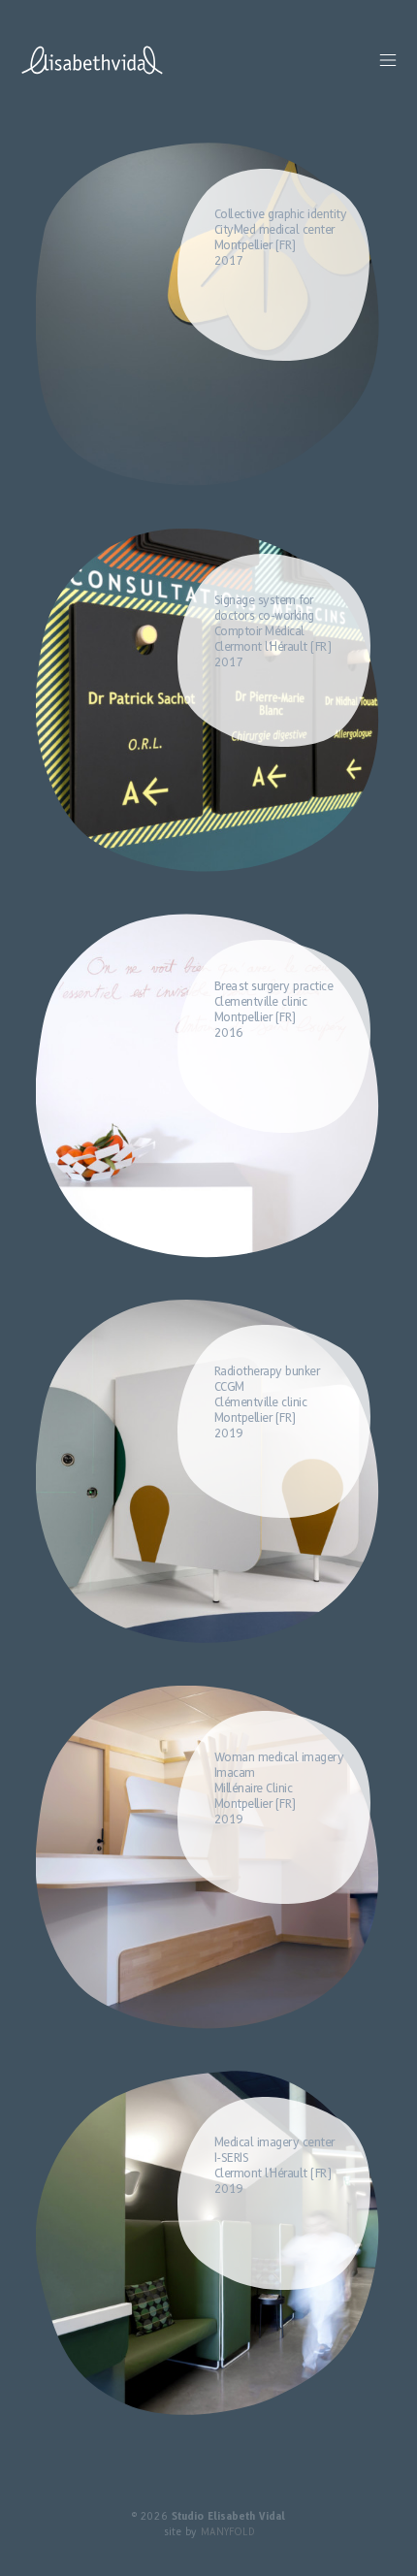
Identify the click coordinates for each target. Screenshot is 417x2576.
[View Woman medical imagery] (212, 1862)
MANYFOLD (227, 2532)
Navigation (388, 60)
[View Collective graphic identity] (212, 319)
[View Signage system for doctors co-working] (212, 705)
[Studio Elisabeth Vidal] (92, 60)
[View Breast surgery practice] (212, 1090)
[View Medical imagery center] (212, 2247)
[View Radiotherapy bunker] (212, 1476)
